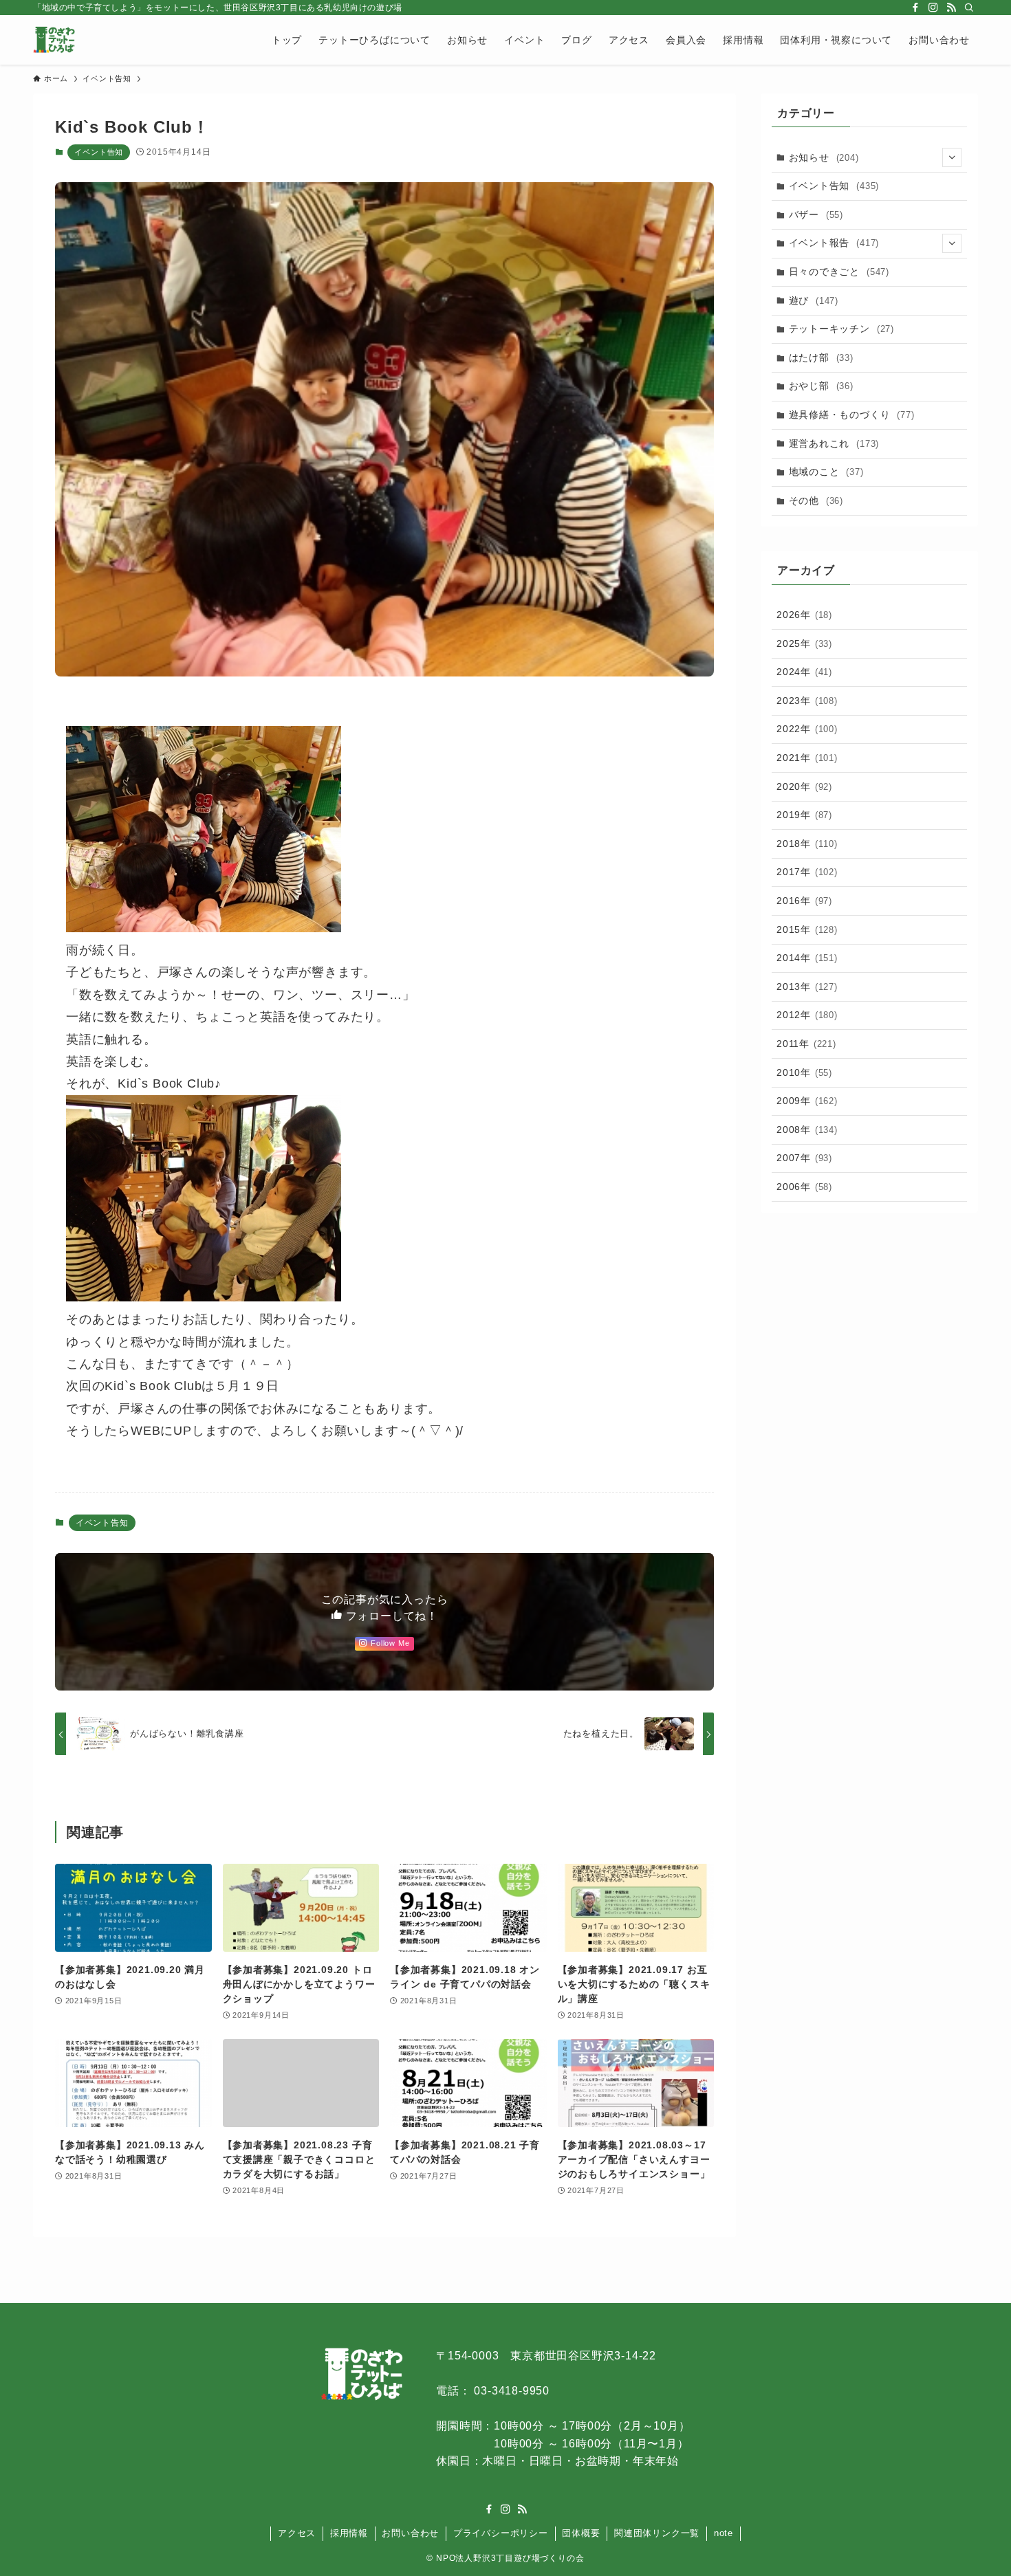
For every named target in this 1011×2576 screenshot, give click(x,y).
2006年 (804, 1187)
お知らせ (824, 157)
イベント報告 (834, 243)
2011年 (806, 1044)
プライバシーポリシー (501, 2533)
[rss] (951, 8)
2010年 (804, 1072)
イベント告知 (99, 152)
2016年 (804, 901)
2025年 (804, 643)
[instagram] (933, 8)
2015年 (807, 929)
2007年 (804, 1158)
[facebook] (915, 8)
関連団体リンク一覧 (657, 2533)
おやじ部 (821, 386)
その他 (816, 500)
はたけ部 (821, 357)
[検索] (969, 8)
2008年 (807, 1130)
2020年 (804, 786)
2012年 (807, 1015)
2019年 (804, 815)
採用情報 (349, 2533)
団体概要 (581, 2533)
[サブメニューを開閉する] (952, 157)
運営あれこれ (834, 443)
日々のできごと (839, 272)
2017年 (807, 872)
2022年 (807, 729)
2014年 (807, 958)
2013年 (807, 987)
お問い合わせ (410, 2533)
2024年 (804, 672)
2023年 (807, 701)
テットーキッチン (841, 329)
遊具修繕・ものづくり (852, 415)
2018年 (807, 844)
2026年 (804, 615)
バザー (816, 214)
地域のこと (826, 472)
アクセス (297, 2533)
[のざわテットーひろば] (54, 40)
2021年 (807, 758)
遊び (814, 300)
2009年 (807, 1101)
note (724, 2533)
